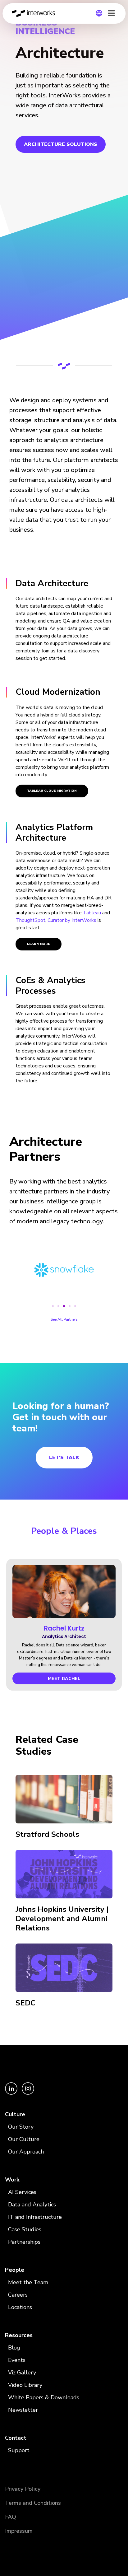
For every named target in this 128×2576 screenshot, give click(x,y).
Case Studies (25, 2229)
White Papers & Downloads (44, 2397)
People (15, 2270)
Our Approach (26, 2152)
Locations (20, 2307)
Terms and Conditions (33, 2503)
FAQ (11, 2517)
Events (17, 2360)
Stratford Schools (47, 1834)
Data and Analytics (32, 2205)
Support (19, 2450)
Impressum (19, 2531)
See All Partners (64, 1319)
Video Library (25, 2385)
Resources (19, 2335)
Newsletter (23, 2410)
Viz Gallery (22, 2373)
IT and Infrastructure (35, 2217)
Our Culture (24, 2139)
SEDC (25, 2003)
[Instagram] (28, 2093)
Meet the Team (28, 2282)
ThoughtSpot (30, 920)
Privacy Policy (23, 2489)
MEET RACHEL (64, 1679)
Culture (15, 2114)
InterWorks (35, 13)
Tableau (92, 913)
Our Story (21, 2127)
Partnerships (24, 2242)
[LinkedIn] (12, 2093)
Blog (14, 2348)
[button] (53, 1306)
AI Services (22, 2192)
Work (12, 2180)
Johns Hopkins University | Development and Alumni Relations (62, 1919)
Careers (18, 2295)
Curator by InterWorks (72, 920)
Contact (16, 2438)
